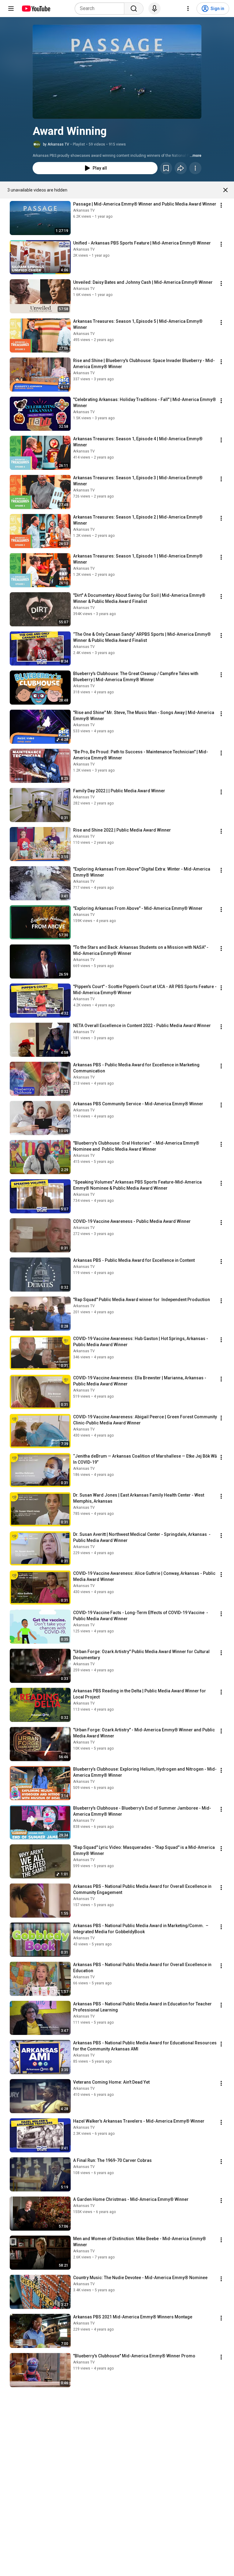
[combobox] (101, 9)
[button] (117, 72)
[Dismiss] (225, 190)
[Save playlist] (166, 168)
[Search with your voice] (154, 9)
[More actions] (195, 168)
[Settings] (188, 9)
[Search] (134, 9)
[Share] (181, 168)
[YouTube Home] (36, 9)
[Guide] (11, 9)
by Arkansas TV (56, 144)
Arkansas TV (84, 210)
